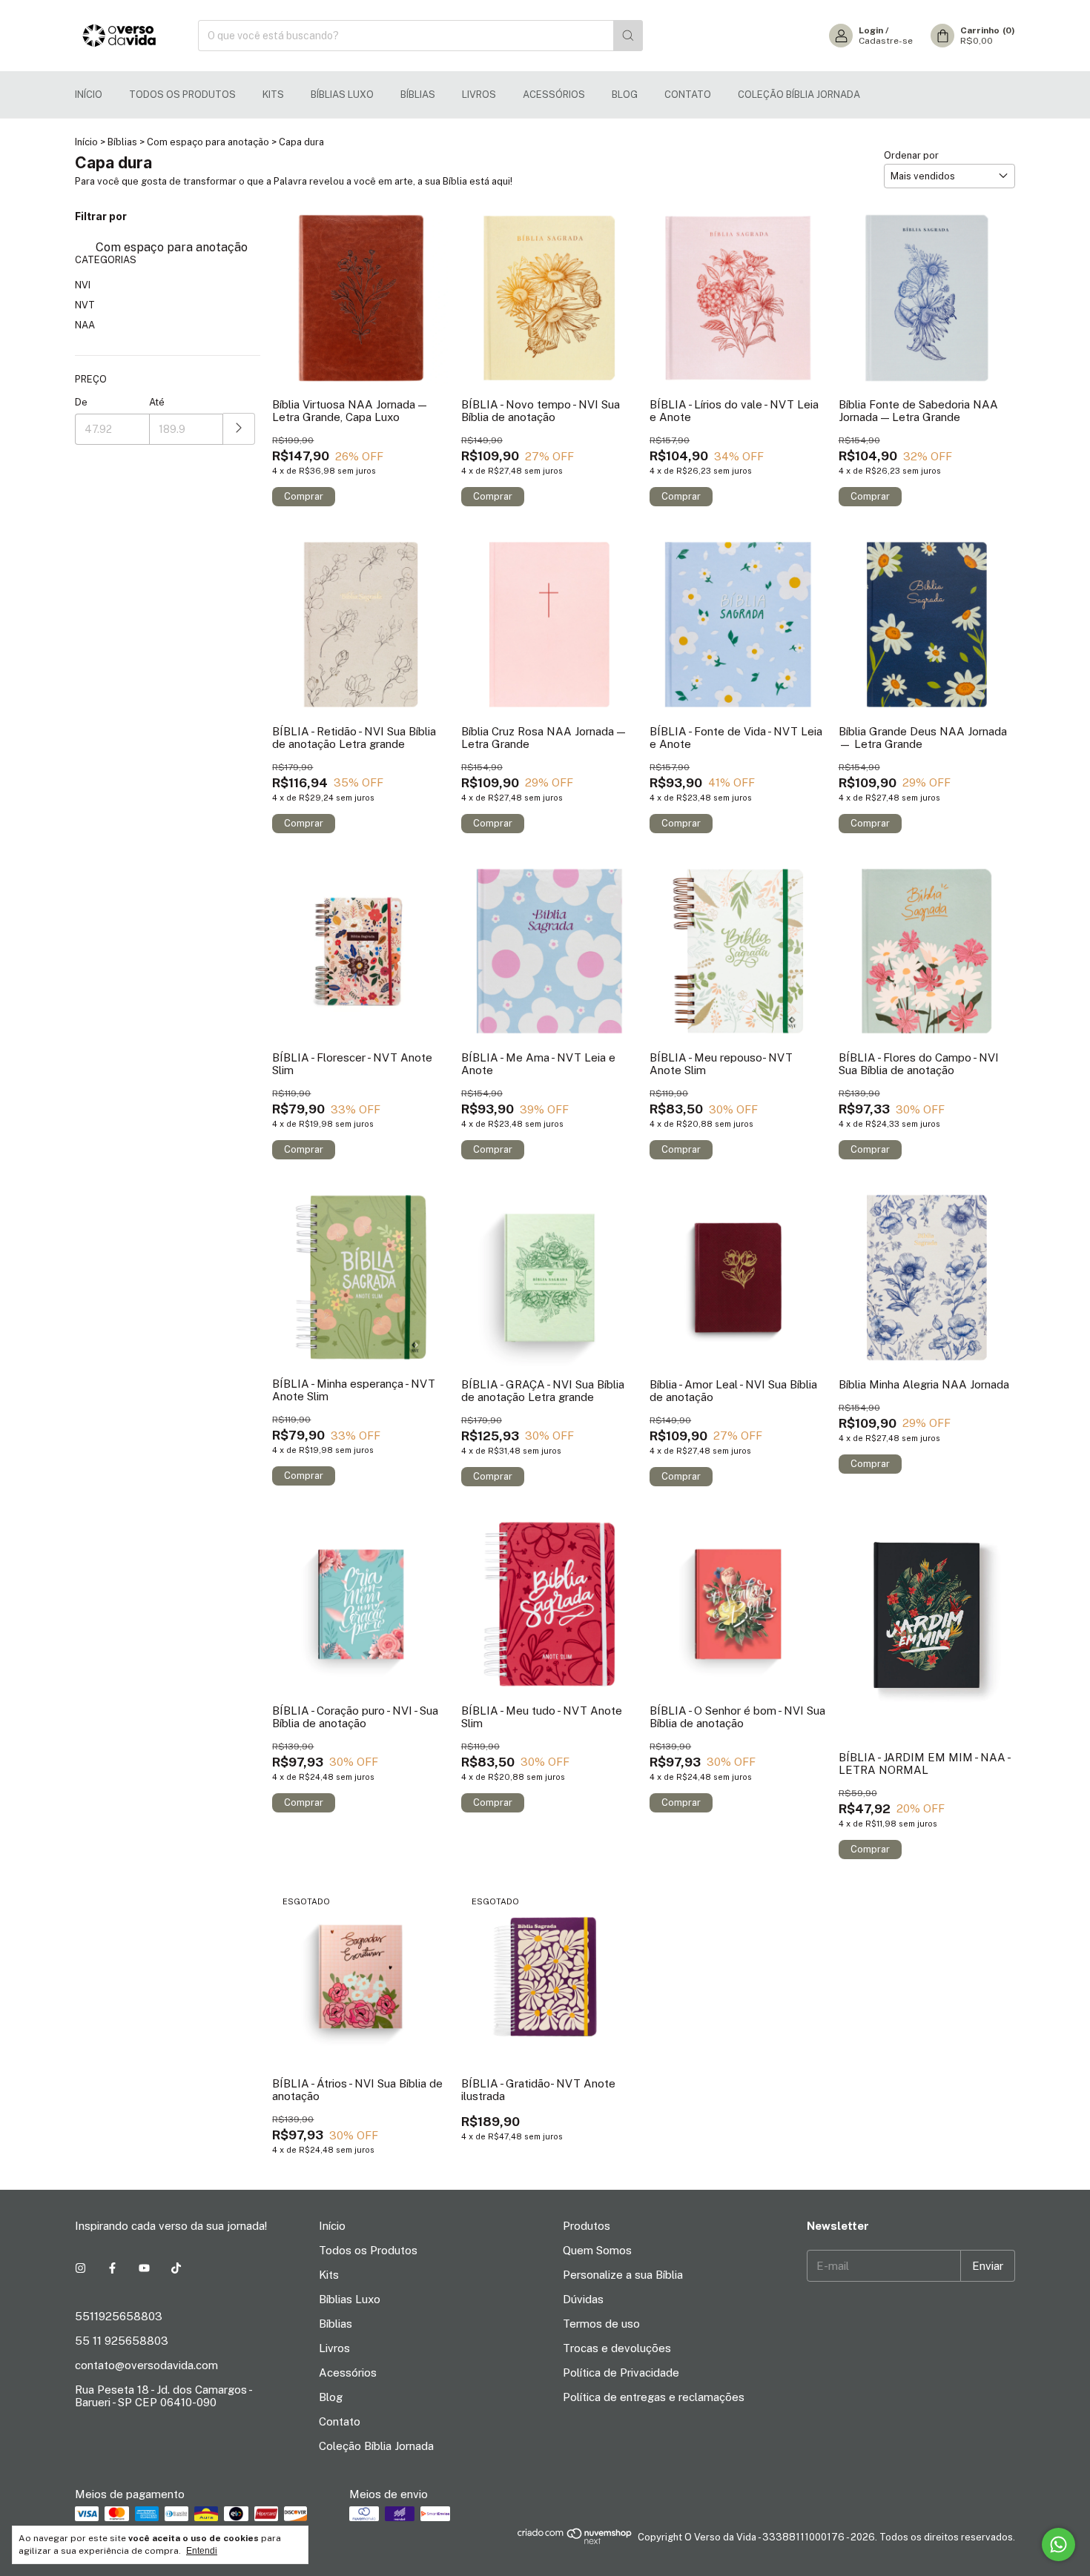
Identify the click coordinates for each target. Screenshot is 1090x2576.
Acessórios (554, 95)
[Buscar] (628, 36)
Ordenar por (911, 155)
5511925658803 (119, 2316)
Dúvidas (583, 2299)
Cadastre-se (886, 41)
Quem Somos (597, 2250)
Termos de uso (601, 2324)
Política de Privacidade (621, 2373)
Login (871, 30)
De (81, 402)
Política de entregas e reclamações (654, 2397)
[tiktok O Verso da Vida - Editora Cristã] (176, 2268)
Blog (625, 95)
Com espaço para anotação (208, 142)
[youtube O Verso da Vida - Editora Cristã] (144, 2268)
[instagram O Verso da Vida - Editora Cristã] (80, 2268)
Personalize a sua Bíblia (623, 2275)
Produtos (587, 2226)
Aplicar (239, 429)
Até (157, 402)
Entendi (202, 2551)
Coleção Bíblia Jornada (799, 95)
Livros (479, 95)
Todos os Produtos (182, 95)
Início (89, 95)
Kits (273, 95)
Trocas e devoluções (617, 2348)
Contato (688, 95)
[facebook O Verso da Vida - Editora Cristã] (112, 2268)
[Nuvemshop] (575, 2541)
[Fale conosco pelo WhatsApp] (1058, 2544)
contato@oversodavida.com (146, 2365)
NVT (85, 305)
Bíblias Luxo (342, 95)
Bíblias (418, 95)
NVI (83, 285)
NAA (85, 325)
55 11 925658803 (122, 2341)
